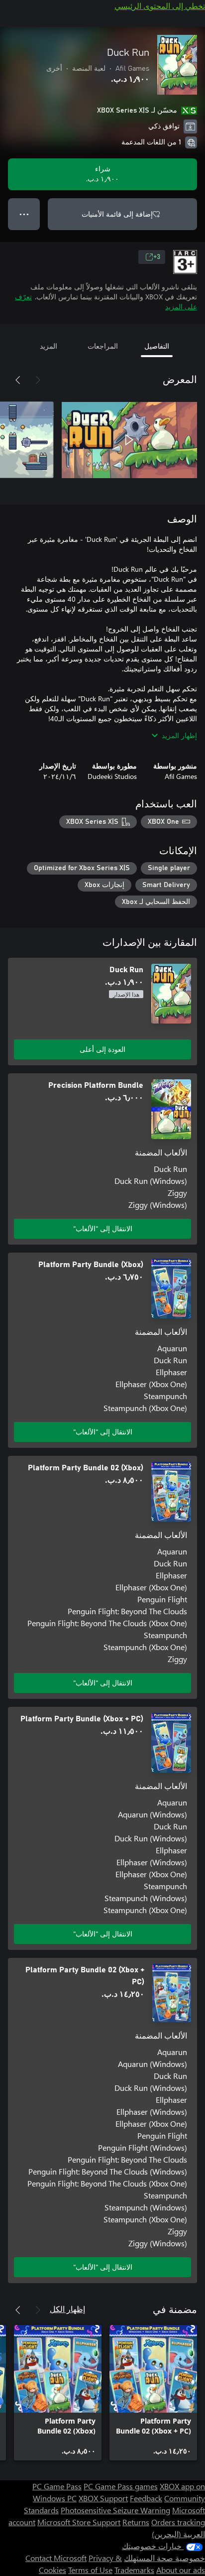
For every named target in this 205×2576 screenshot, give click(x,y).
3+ (157, 257)
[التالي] (18, 380)
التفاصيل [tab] (157, 346)
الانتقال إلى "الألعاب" (103, 1228)
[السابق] (38, 380)
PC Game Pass (57, 2486)
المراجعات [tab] (103, 346)
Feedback (146, 2498)
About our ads (181, 2570)
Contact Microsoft (56, 2558)
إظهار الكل (67, 2309)
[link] (153, 2393)
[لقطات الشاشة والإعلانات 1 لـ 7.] (129, 440)
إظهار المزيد (179, 735)
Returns (136, 2522)
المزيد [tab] (49, 346)
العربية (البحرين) (178, 2534)
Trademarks (134, 2570)
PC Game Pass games (121, 2486)
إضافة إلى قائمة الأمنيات (117, 214)
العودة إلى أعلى (102, 1049)
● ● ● (24, 214)
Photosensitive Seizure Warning (115, 2510)
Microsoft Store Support (79, 2522)
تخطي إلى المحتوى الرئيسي (160, 6)
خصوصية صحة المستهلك (164, 2558)
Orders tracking (178, 2522)
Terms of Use (90, 2570)
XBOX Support (103, 2498)
